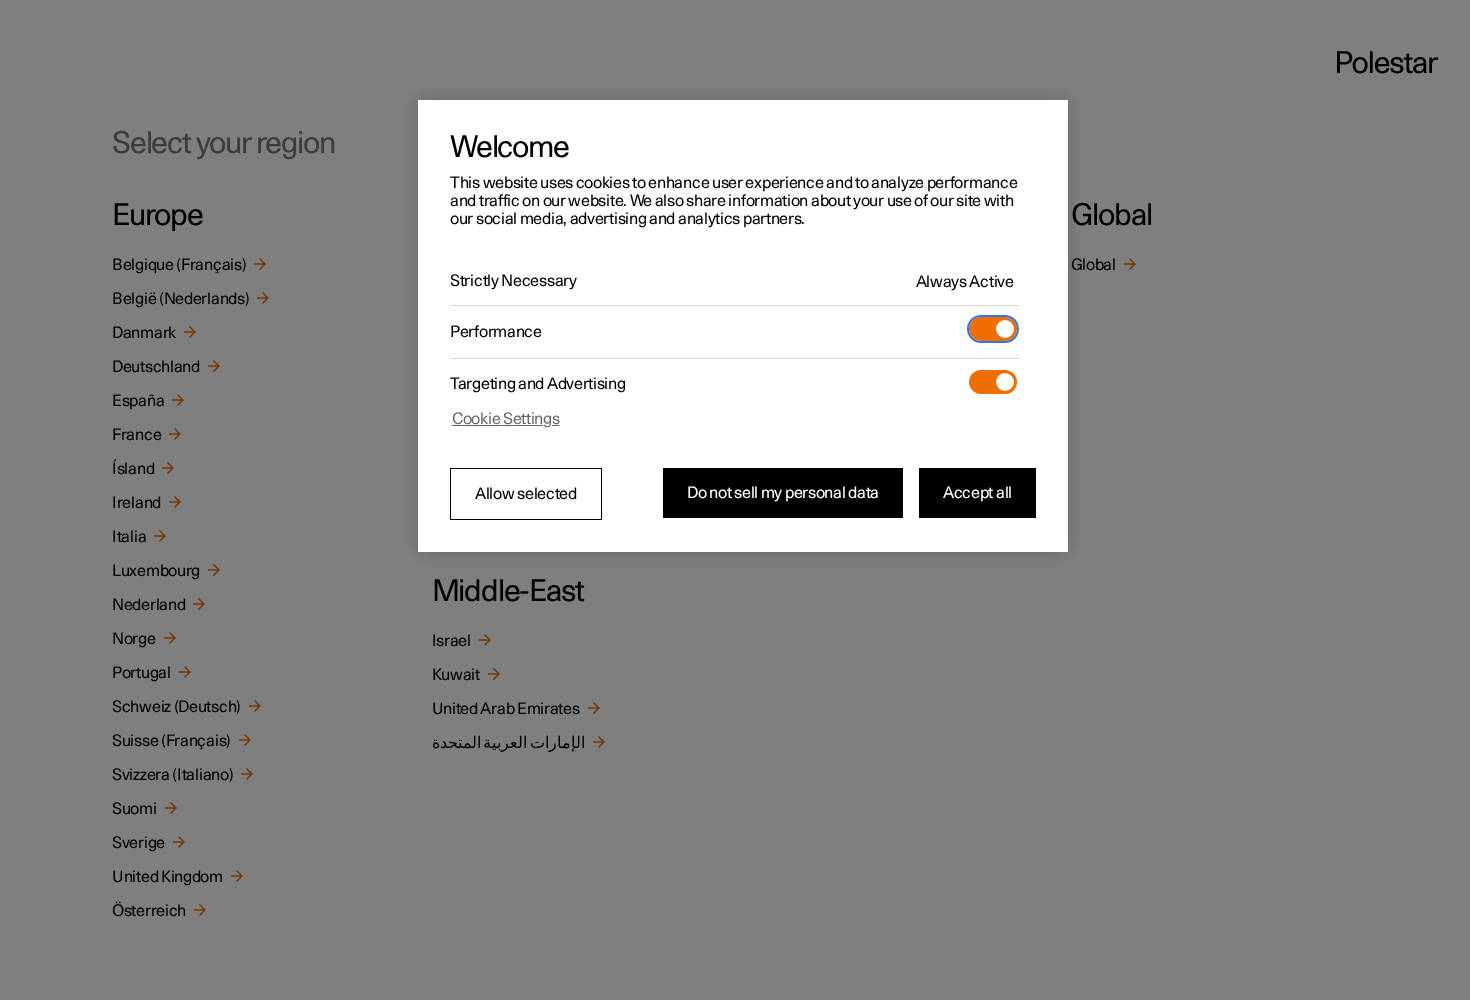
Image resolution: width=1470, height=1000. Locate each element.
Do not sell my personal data (783, 493)
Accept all (977, 493)
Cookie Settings (506, 419)
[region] (743, 326)
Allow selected (526, 494)
